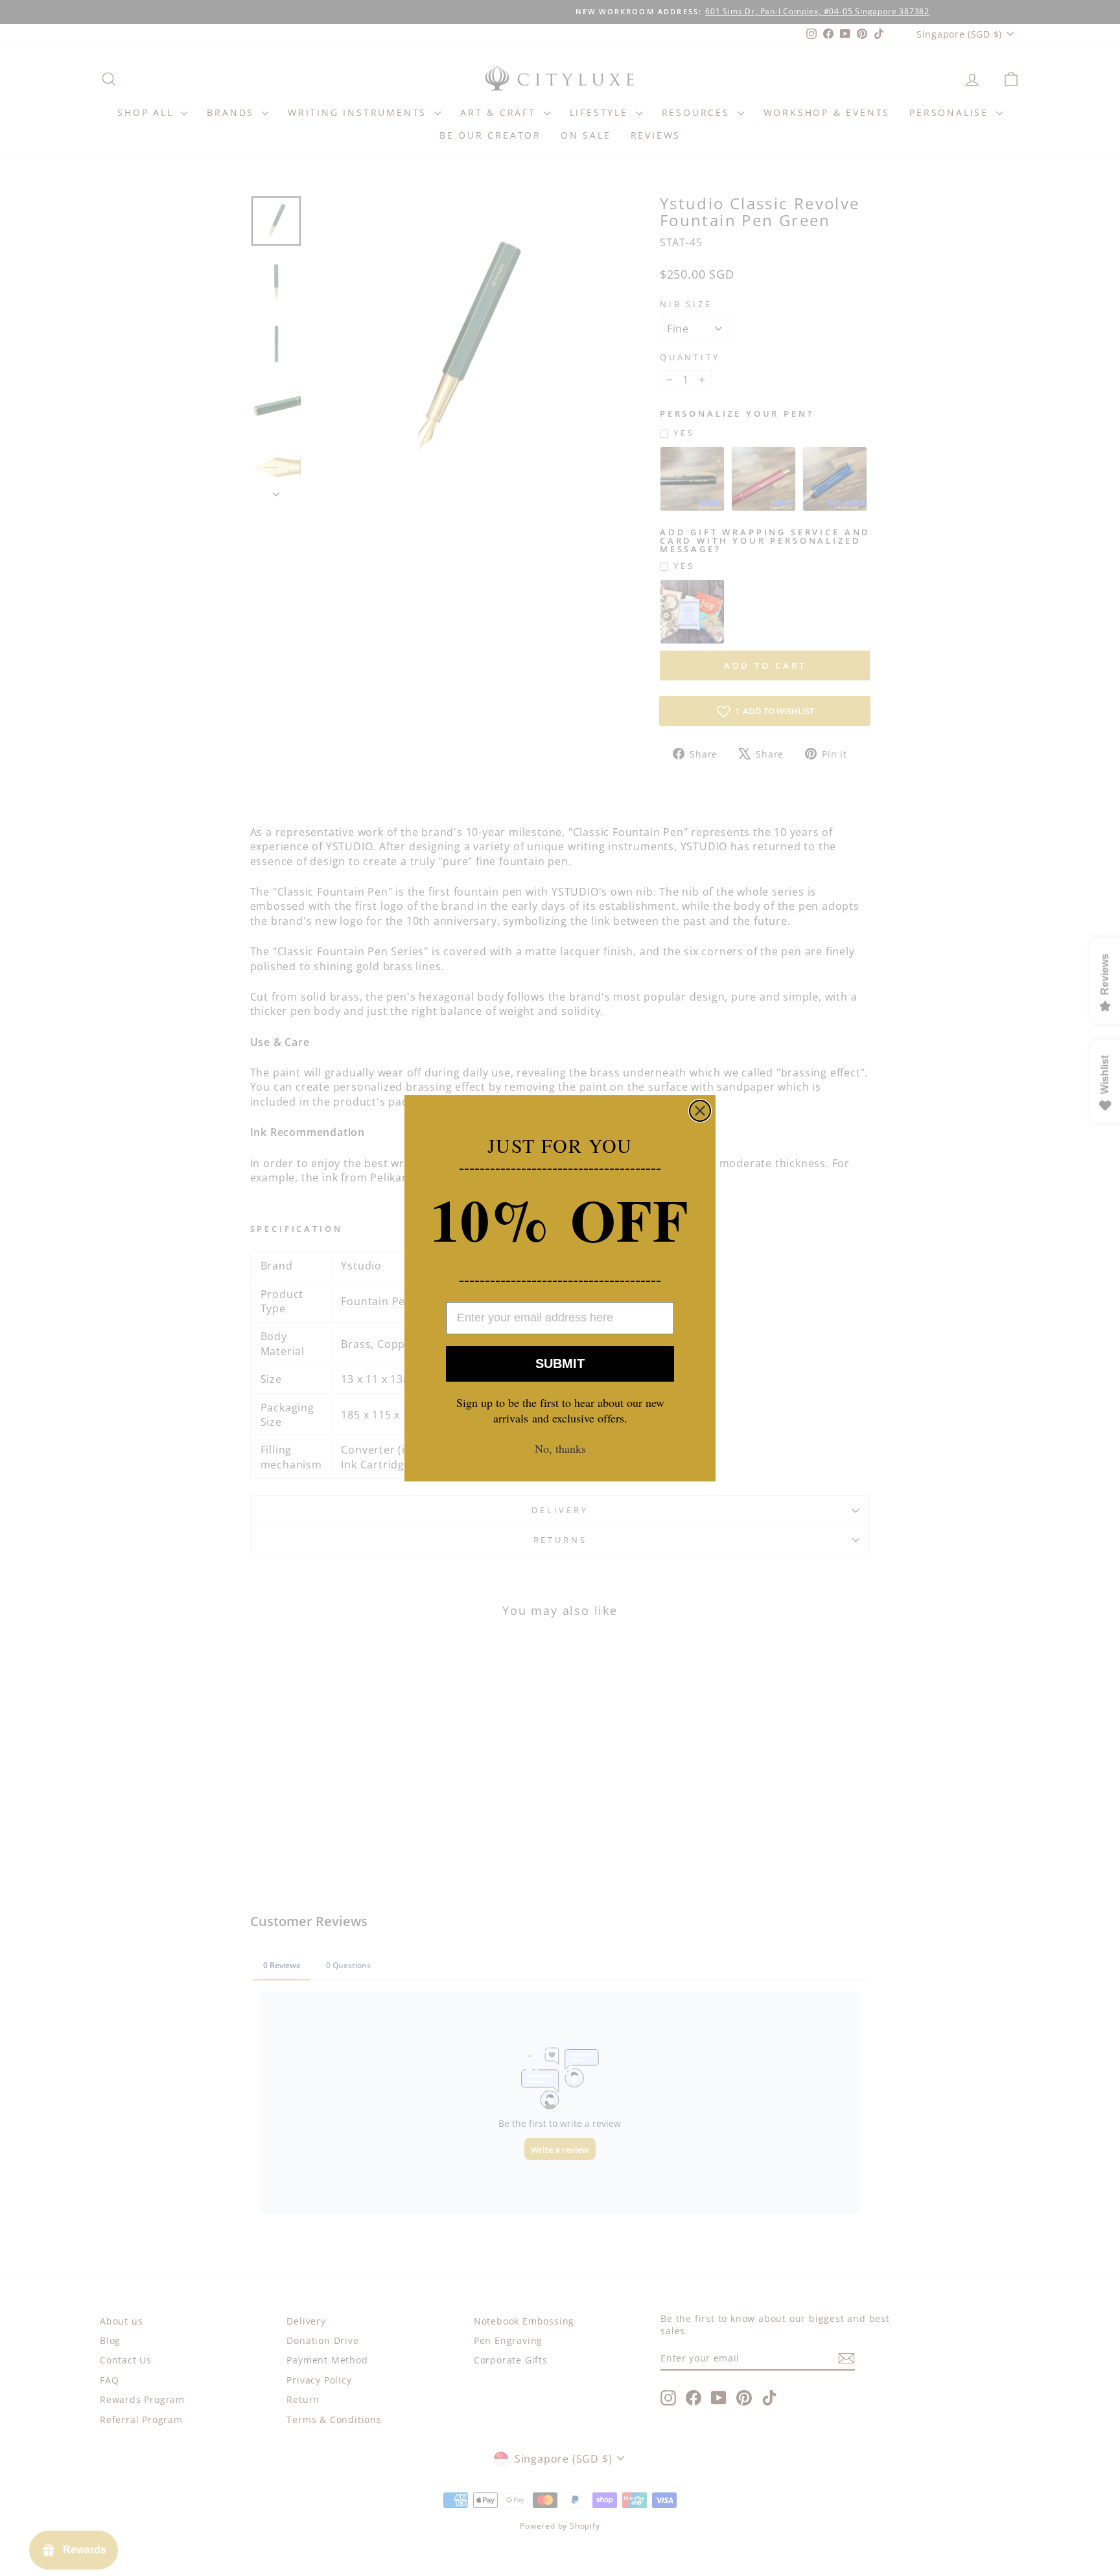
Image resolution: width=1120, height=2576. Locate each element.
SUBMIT (560, 1363)
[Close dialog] (700, 1111)
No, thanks (560, 1448)
